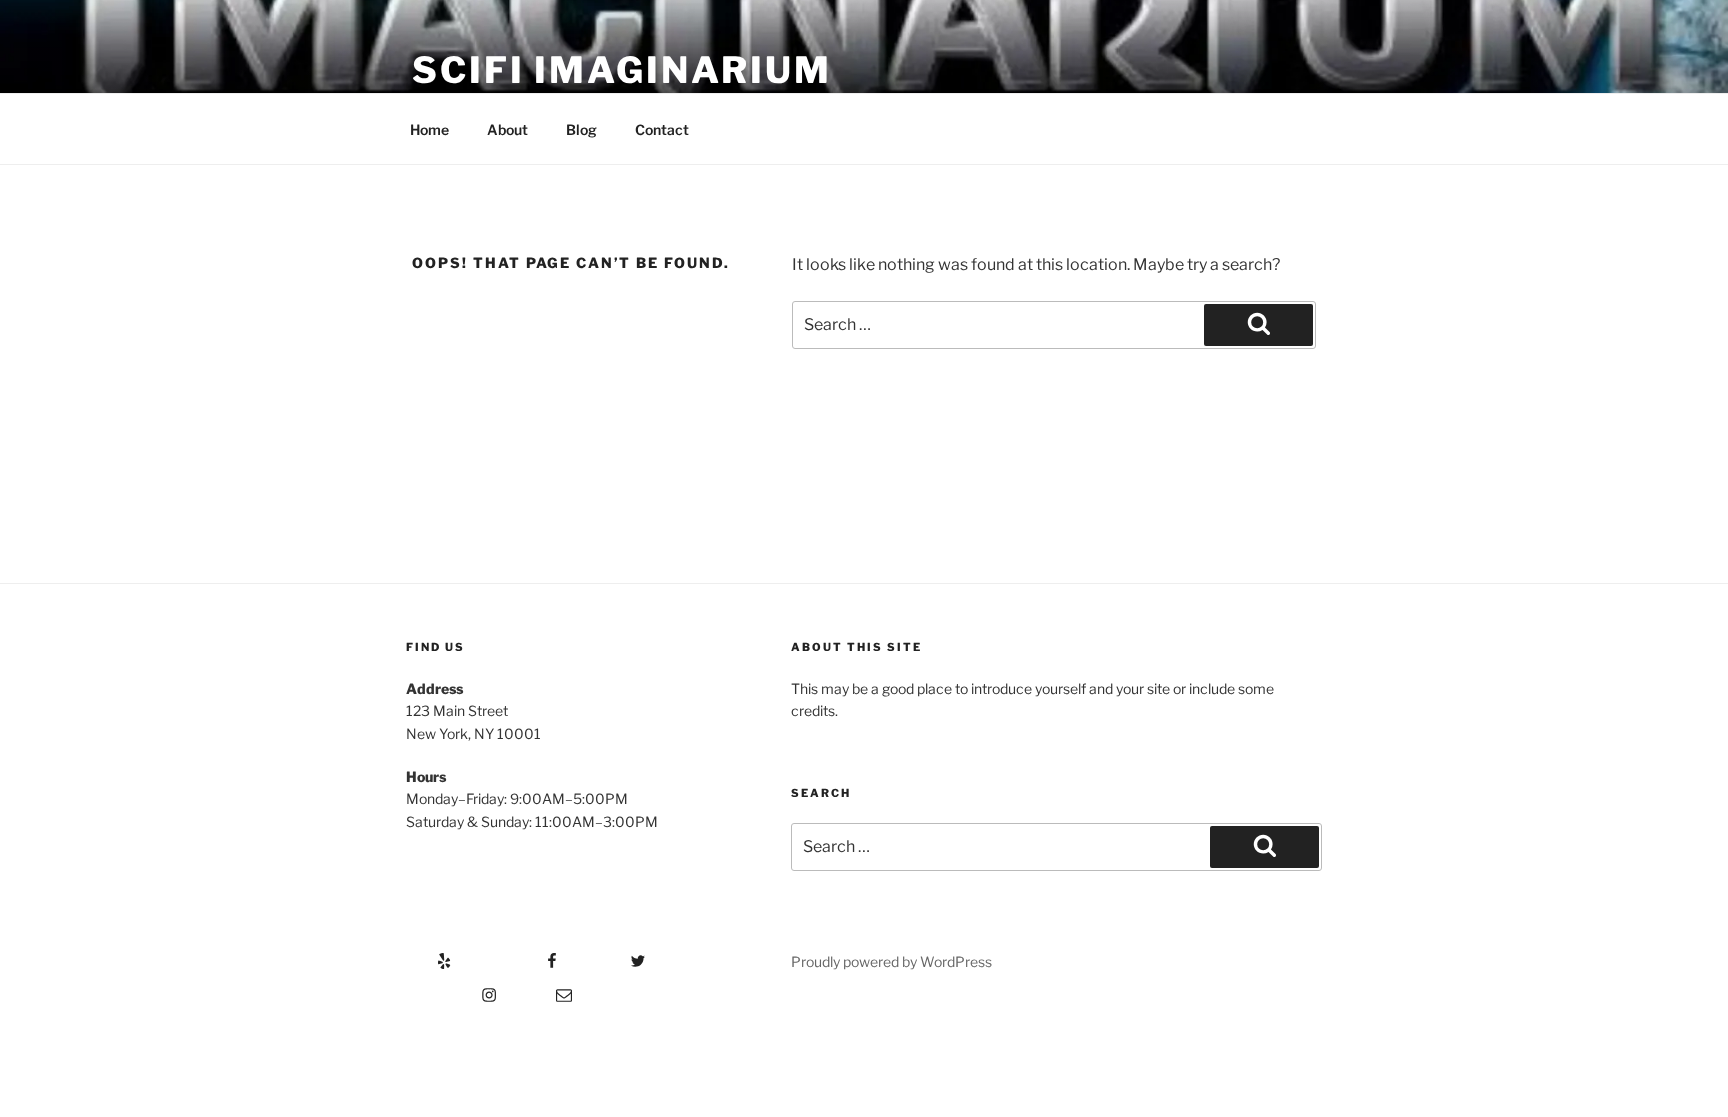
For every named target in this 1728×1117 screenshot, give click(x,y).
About (507, 129)
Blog (581, 129)
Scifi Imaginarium (622, 70)
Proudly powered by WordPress (891, 961)
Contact (662, 129)
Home (429, 129)
